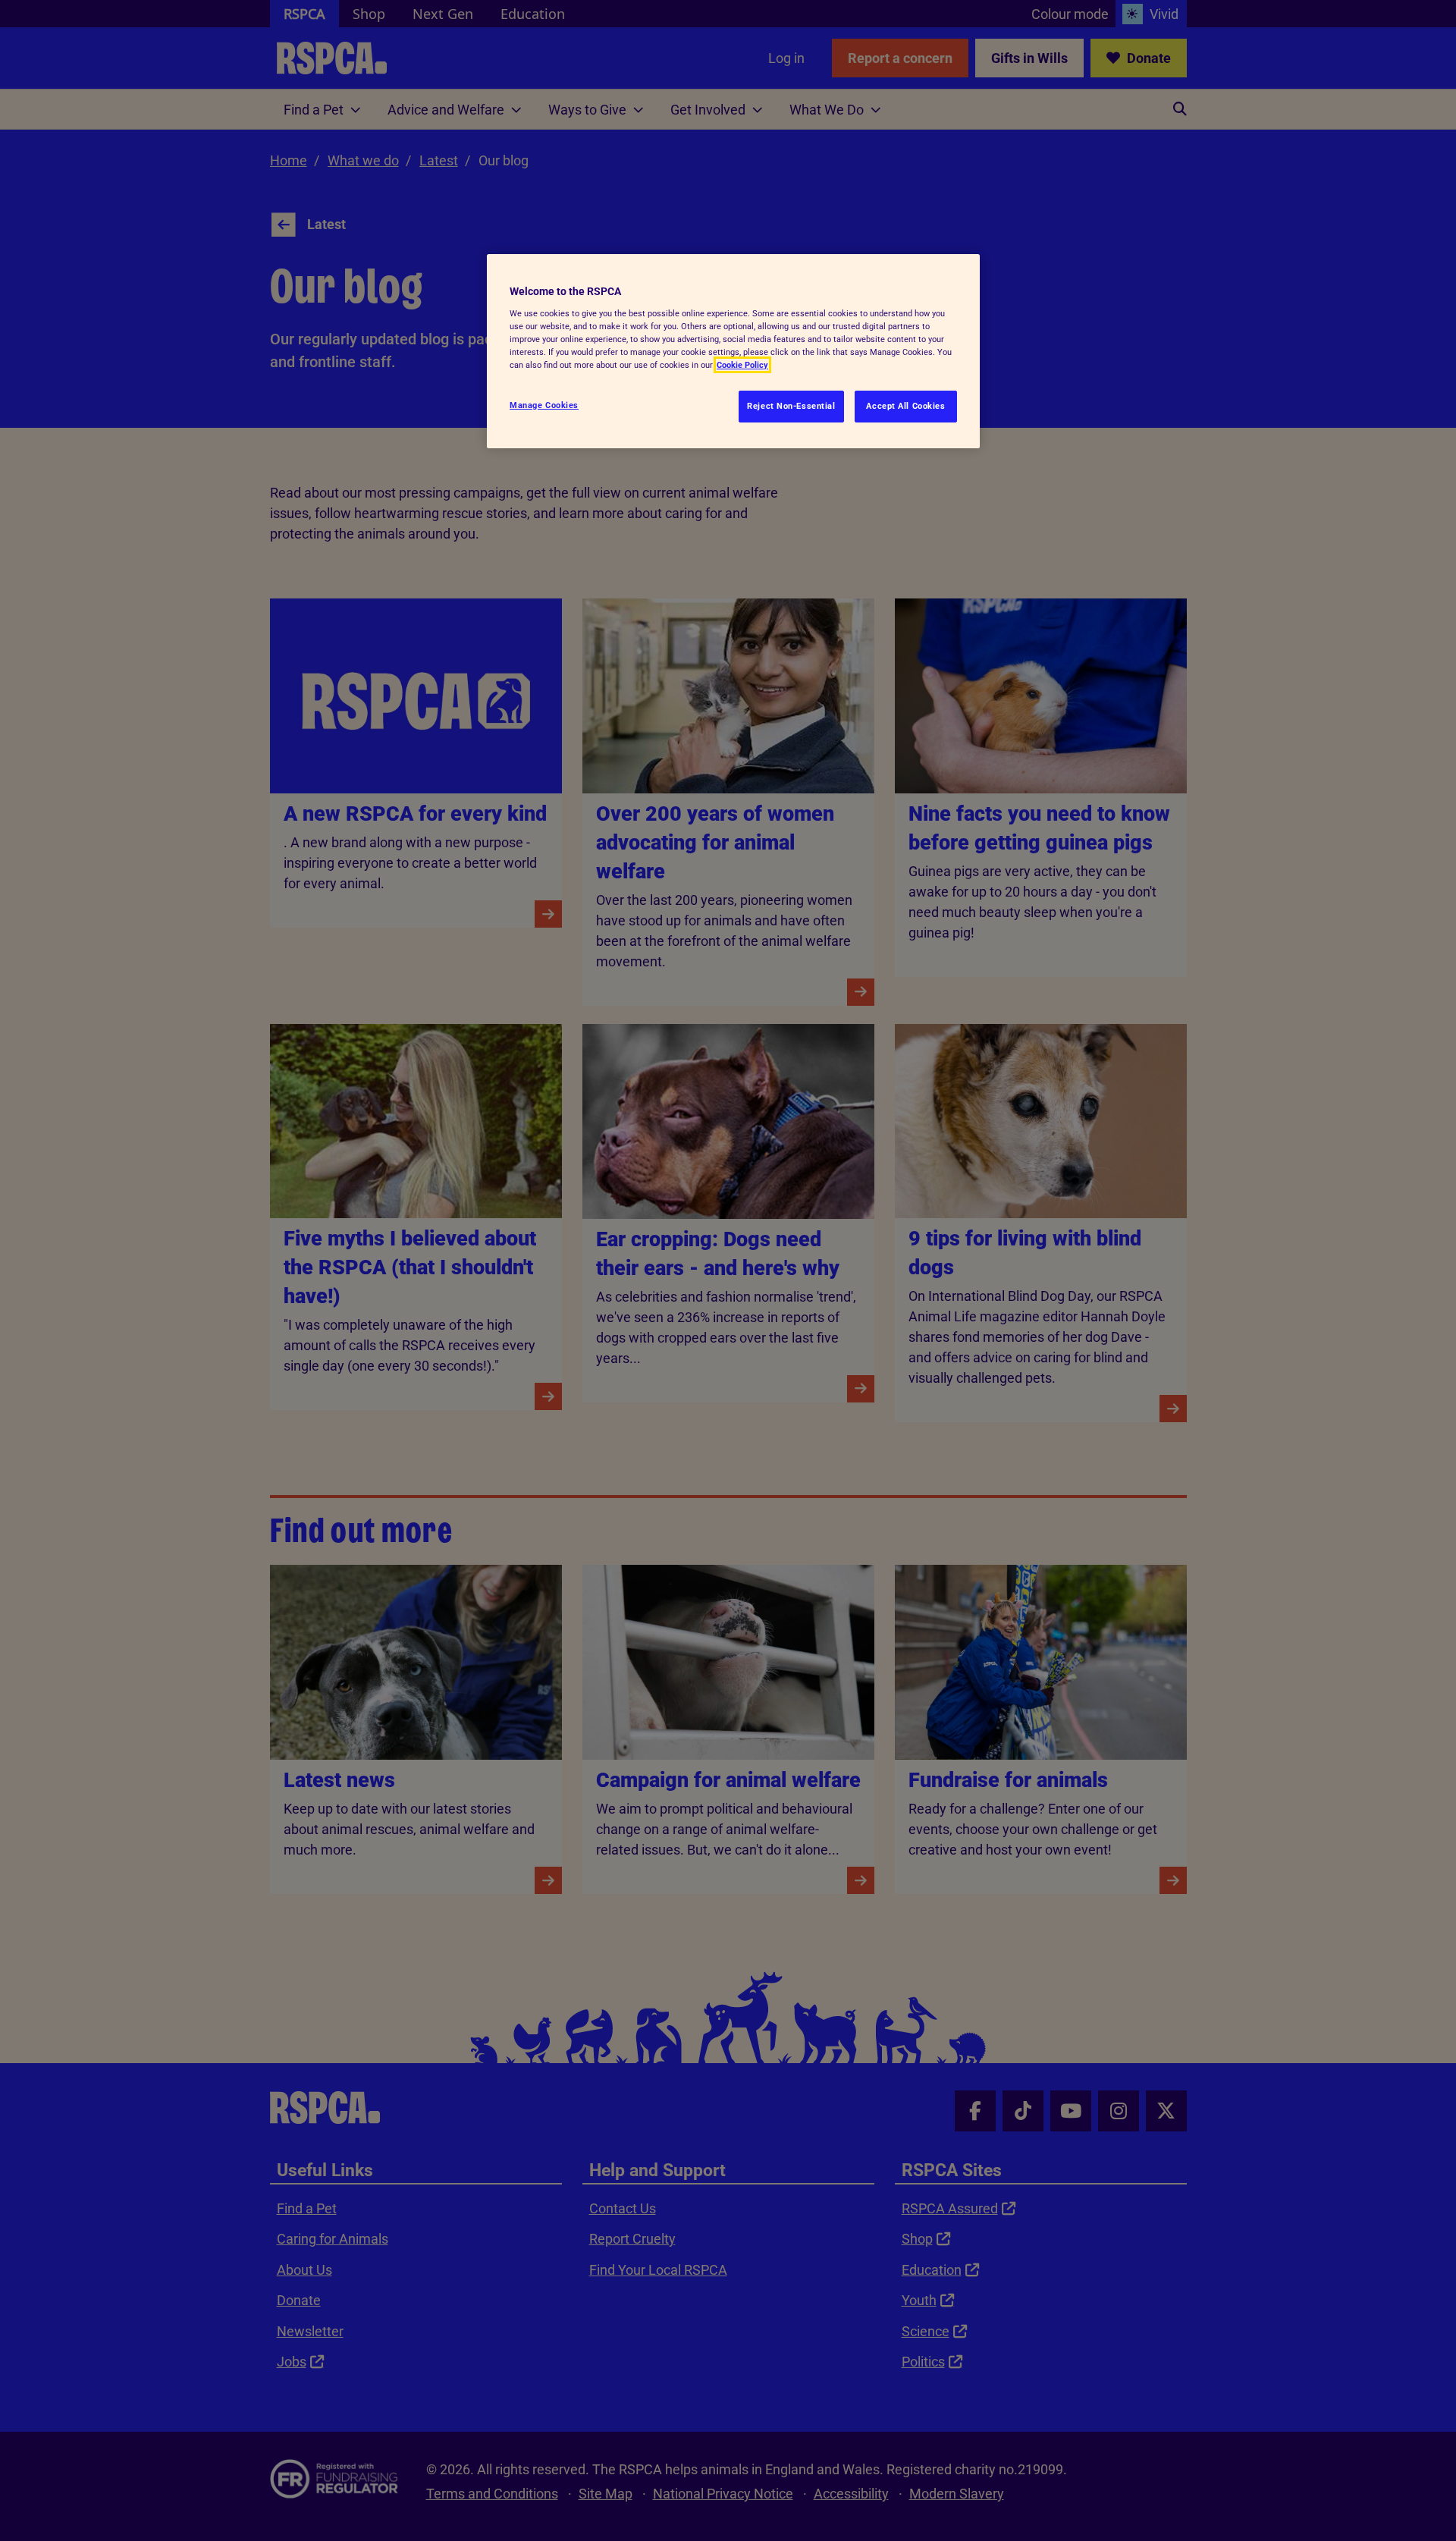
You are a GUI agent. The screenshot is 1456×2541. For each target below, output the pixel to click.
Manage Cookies (544, 405)
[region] (733, 351)
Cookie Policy (742, 365)
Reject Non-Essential (791, 406)
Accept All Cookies (905, 406)
